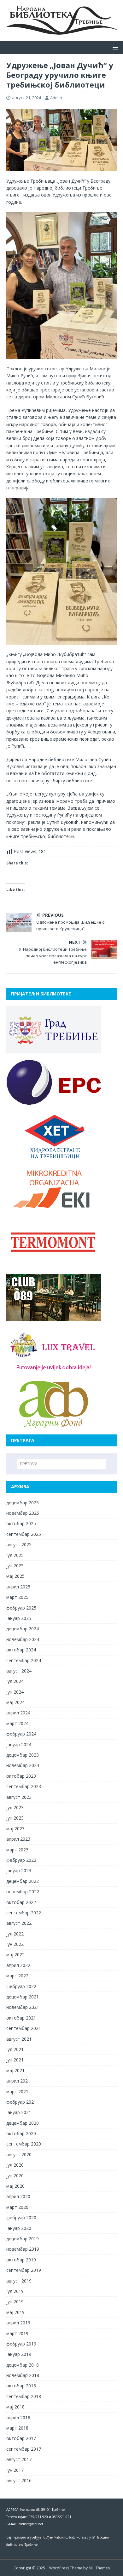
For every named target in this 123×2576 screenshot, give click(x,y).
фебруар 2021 (21, 2102)
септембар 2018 (24, 2396)
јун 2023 (15, 1818)
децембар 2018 (23, 2365)
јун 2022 (15, 1944)
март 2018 (17, 2428)
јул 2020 (15, 2165)
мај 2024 (15, 1702)
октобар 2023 (21, 1776)
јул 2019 (15, 2291)
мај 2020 (15, 2186)
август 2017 (19, 2459)
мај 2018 (15, 2407)
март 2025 (17, 1597)
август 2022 (19, 1923)
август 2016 (19, 2480)
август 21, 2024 (26, 98)
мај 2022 (15, 1955)
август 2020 (19, 2154)
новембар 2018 (23, 2375)
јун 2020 (15, 2176)
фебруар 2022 (21, 1986)
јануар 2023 (19, 1870)
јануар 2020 (19, 2228)
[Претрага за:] (62, 1464)
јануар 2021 (19, 2112)
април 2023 (18, 1839)
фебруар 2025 (21, 1608)
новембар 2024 (23, 1639)
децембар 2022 (23, 1881)
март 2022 (17, 1976)
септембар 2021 (24, 2028)
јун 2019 (15, 2302)
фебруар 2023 (21, 1860)
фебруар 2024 (21, 1734)
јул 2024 (15, 1681)
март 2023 (17, 1850)
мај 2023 (15, 1829)
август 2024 (19, 1671)
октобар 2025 (21, 1523)
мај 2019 (15, 2312)
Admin (56, 98)
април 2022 (18, 1965)
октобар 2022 (21, 1902)
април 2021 (18, 2081)
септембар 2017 (24, 2449)
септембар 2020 (24, 2144)
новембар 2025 (23, 1513)
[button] (114, 47)
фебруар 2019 (21, 2344)
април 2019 (18, 2323)
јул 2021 (15, 2049)
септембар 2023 (24, 1786)
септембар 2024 (24, 1660)
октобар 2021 (21, 2018)
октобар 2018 (21, 2386)
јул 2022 (15, 1934)
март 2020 (17, 2207)
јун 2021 (15, 2060)
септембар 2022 (24, 1913)
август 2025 (19, 1544)
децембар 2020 (23, 2123)
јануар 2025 (19, 1618)
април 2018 (18, 2417)
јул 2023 (15, 1807)
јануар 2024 (19, 1744)
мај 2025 (15, 1576)
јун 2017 (15, 2470)
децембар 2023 (23, 1755)
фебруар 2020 (21, 2217)
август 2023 (19, 1797)
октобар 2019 (21, 2260)
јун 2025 (15, 1566)
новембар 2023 (23, 1765)
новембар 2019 (23, 2249)
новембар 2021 (23, 2007)
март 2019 (17, 2333)
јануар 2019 (19, 2354)
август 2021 (19, 2039)
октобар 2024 (21, 1650)
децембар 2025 (23, 1503)
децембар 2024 (23, 1629)
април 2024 (18, 1713)
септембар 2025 (24, 1534)
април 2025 (18, 1587)
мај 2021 (15, 2070)
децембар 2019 (23, 2239)
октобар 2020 (21, 2133)
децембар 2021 (23, 1997)
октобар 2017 (21, 2438)
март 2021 (17, 2092)
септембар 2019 (24, 2270)
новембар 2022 (23, 1892)
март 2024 (17, 1723)
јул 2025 (15, 1555)
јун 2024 (15, 1692)
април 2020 (18, 2196)
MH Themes (99, 2568)
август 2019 (19, 2281)
